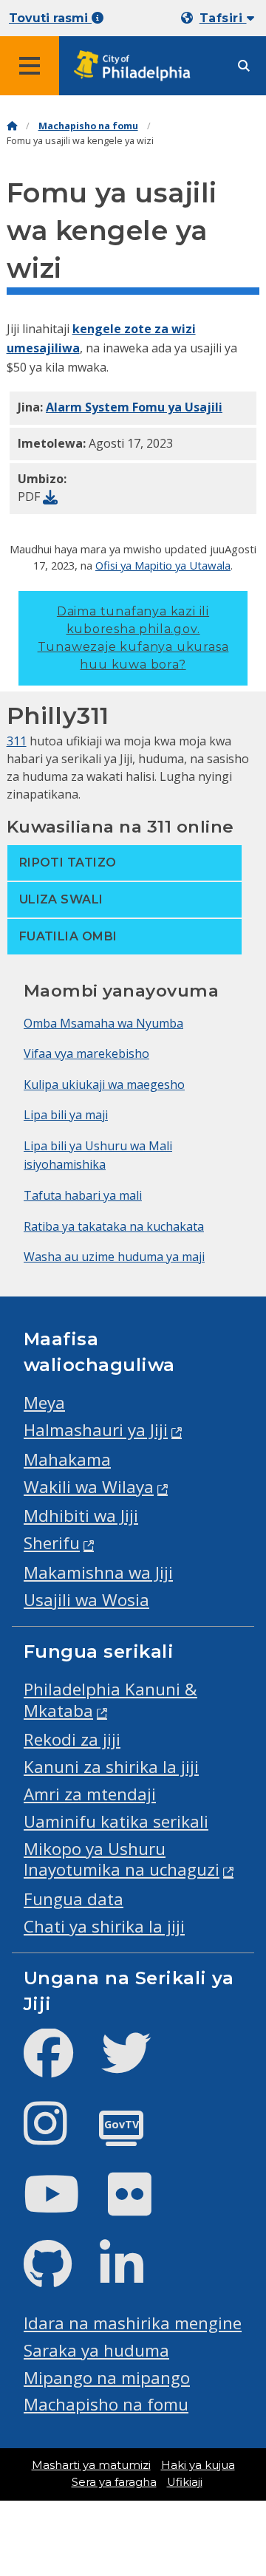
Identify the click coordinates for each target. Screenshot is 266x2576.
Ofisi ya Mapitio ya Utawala (163, 565)
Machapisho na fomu (88, 126)
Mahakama (67, 1459)
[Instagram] (57, 2135)
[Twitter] (138, 2065)
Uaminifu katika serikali (116, 1821)
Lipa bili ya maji (66, 1115)
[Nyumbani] (12, 126)
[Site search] (244, 66)
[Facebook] (60, 2065)
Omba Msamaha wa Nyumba (103, 1023)
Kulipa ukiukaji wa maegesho (104, 1084)
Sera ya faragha (114, 2482)
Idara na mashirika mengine (133, 2323)
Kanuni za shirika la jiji (111, 1767)
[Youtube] (64, 2206)
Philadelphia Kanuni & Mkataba (110, 1700)
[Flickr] (141, 2206)
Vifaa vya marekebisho (86, 1053)
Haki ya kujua (198, 2465)
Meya (44, 1403)
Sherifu (52, 1543)
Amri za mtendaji (90, 1794)
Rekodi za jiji (72, 1739)
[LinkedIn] (133, 2276)
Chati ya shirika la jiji (104, 1926)
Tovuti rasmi (50, 18)
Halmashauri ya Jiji (96, 1430)
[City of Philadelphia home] (137, 66)
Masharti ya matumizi (91, 2465)
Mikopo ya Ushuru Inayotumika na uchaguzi (122, 1859)
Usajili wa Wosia (86, 1600)
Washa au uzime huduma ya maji (114, 1257)
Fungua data (74, 1899)
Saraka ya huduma (96, 2350)
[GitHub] (59, 2276)
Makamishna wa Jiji (98, 1572)
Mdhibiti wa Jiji (81, 1516)
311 (17, 741)
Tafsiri (223, 18)
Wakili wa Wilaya (89, 1487)
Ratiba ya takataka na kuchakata (114, 1226)
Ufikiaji (185, 2482)
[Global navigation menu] (30, 66)
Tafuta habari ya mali (83, 1195)
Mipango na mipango (107, 2378)
